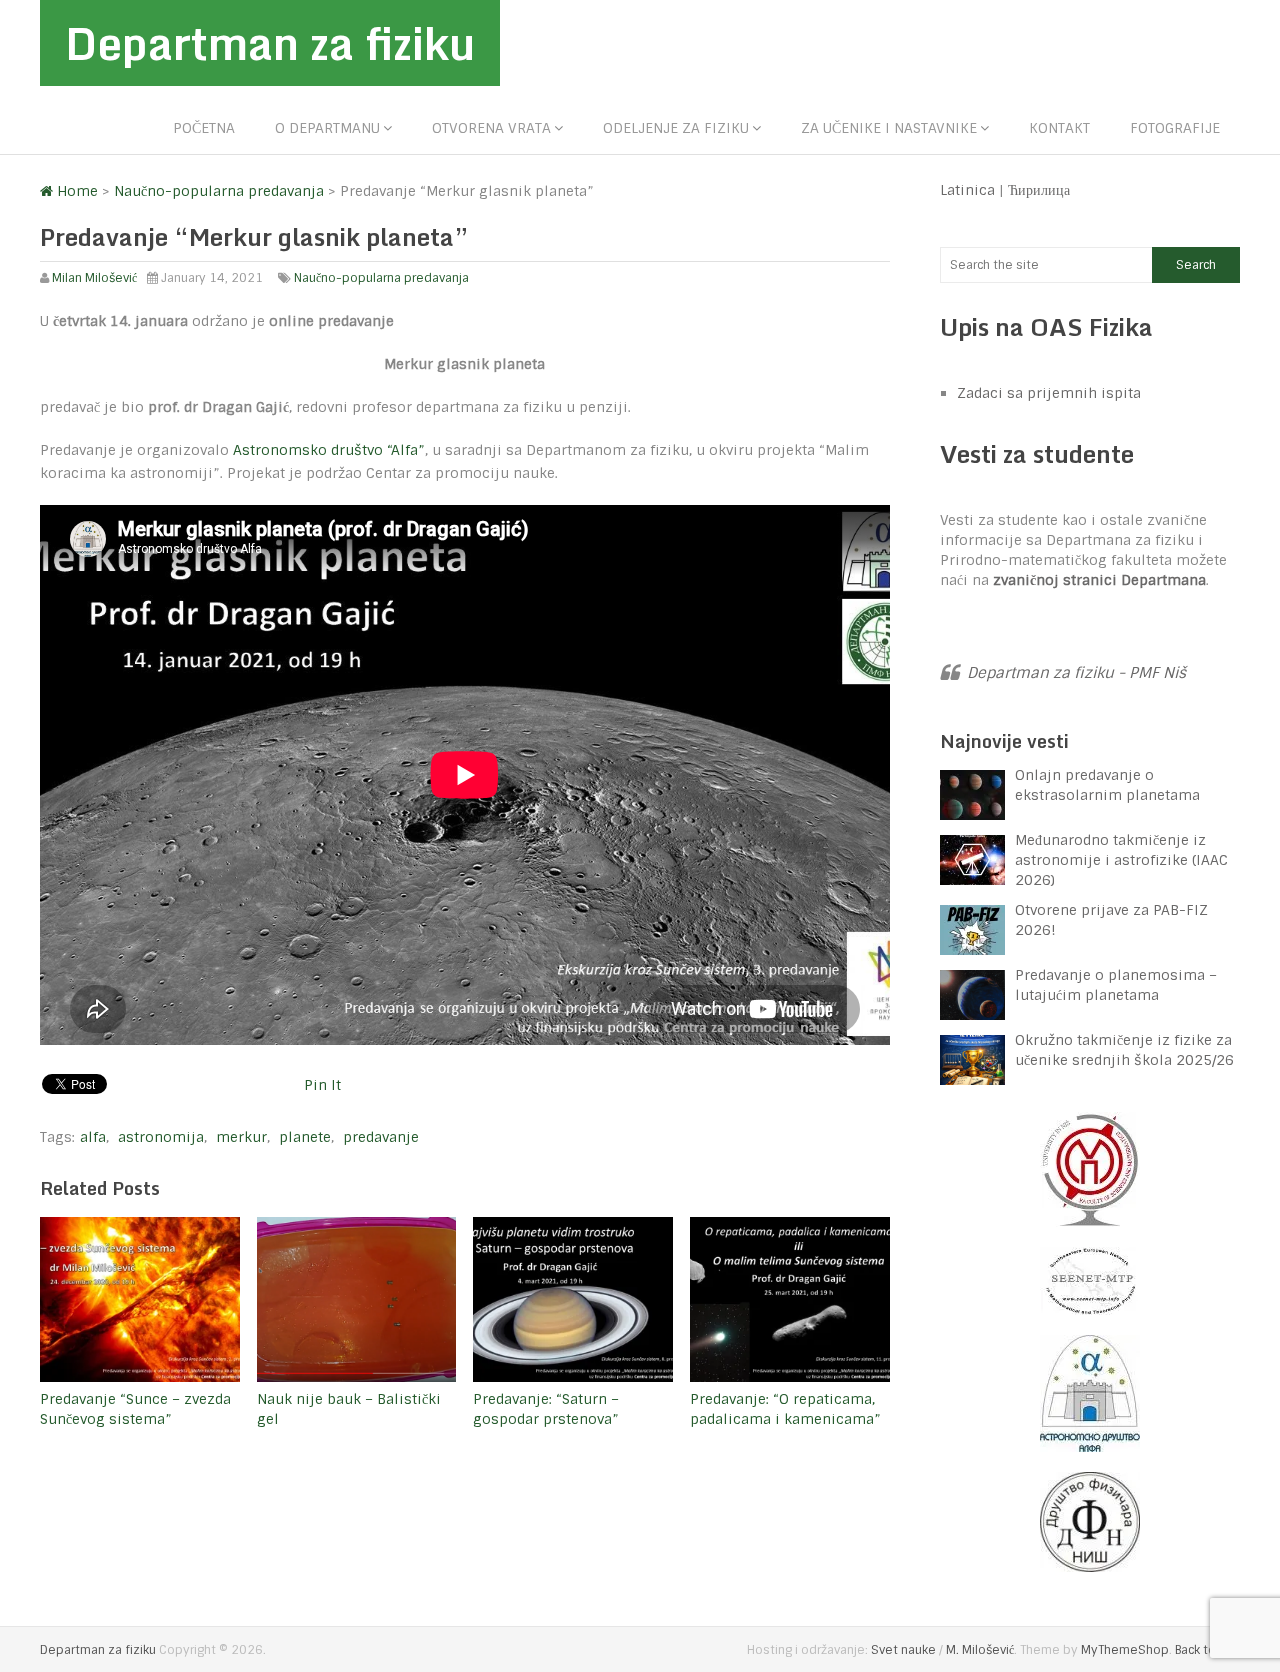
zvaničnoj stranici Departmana (1099, 580)
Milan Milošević (94, 278)
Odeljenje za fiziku (676, 128)
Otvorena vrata (491, 128)
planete (305, 1137)
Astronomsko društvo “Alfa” (329, 450)
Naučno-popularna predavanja (381, 278)
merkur (241, 1137)
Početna (204, 128)
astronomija (161, 1137)
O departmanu (327, 128)
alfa (93, 1137)
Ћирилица (1039, 190)
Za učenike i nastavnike (889, 128)
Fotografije (1175, 128)
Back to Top (1207, 1650)
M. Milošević (980, 1650)
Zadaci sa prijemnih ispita (1049, 393)
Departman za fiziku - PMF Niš (1076, 673)
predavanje (381, 1137)
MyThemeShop (1125, 1650)
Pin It (322, 1085)
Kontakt (1059, 128)
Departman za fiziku (270, 43)
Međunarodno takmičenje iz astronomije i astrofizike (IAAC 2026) (1121, 860)
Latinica (967, 190)
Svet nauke (903, 1650)
